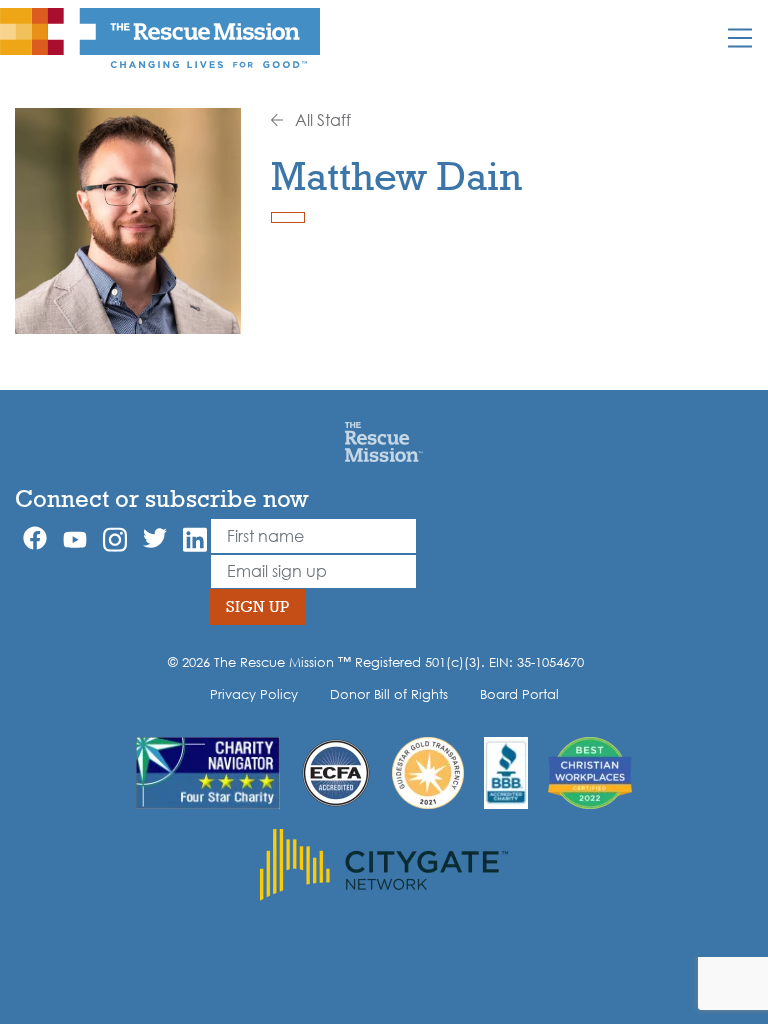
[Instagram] (115, 539)
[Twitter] (155, 538)
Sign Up (257, 606)
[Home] (383, 441)
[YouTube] (75, 538)
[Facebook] (35, 538)
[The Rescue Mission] (160, 37)
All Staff (321, 120)
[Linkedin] (195, 539)
